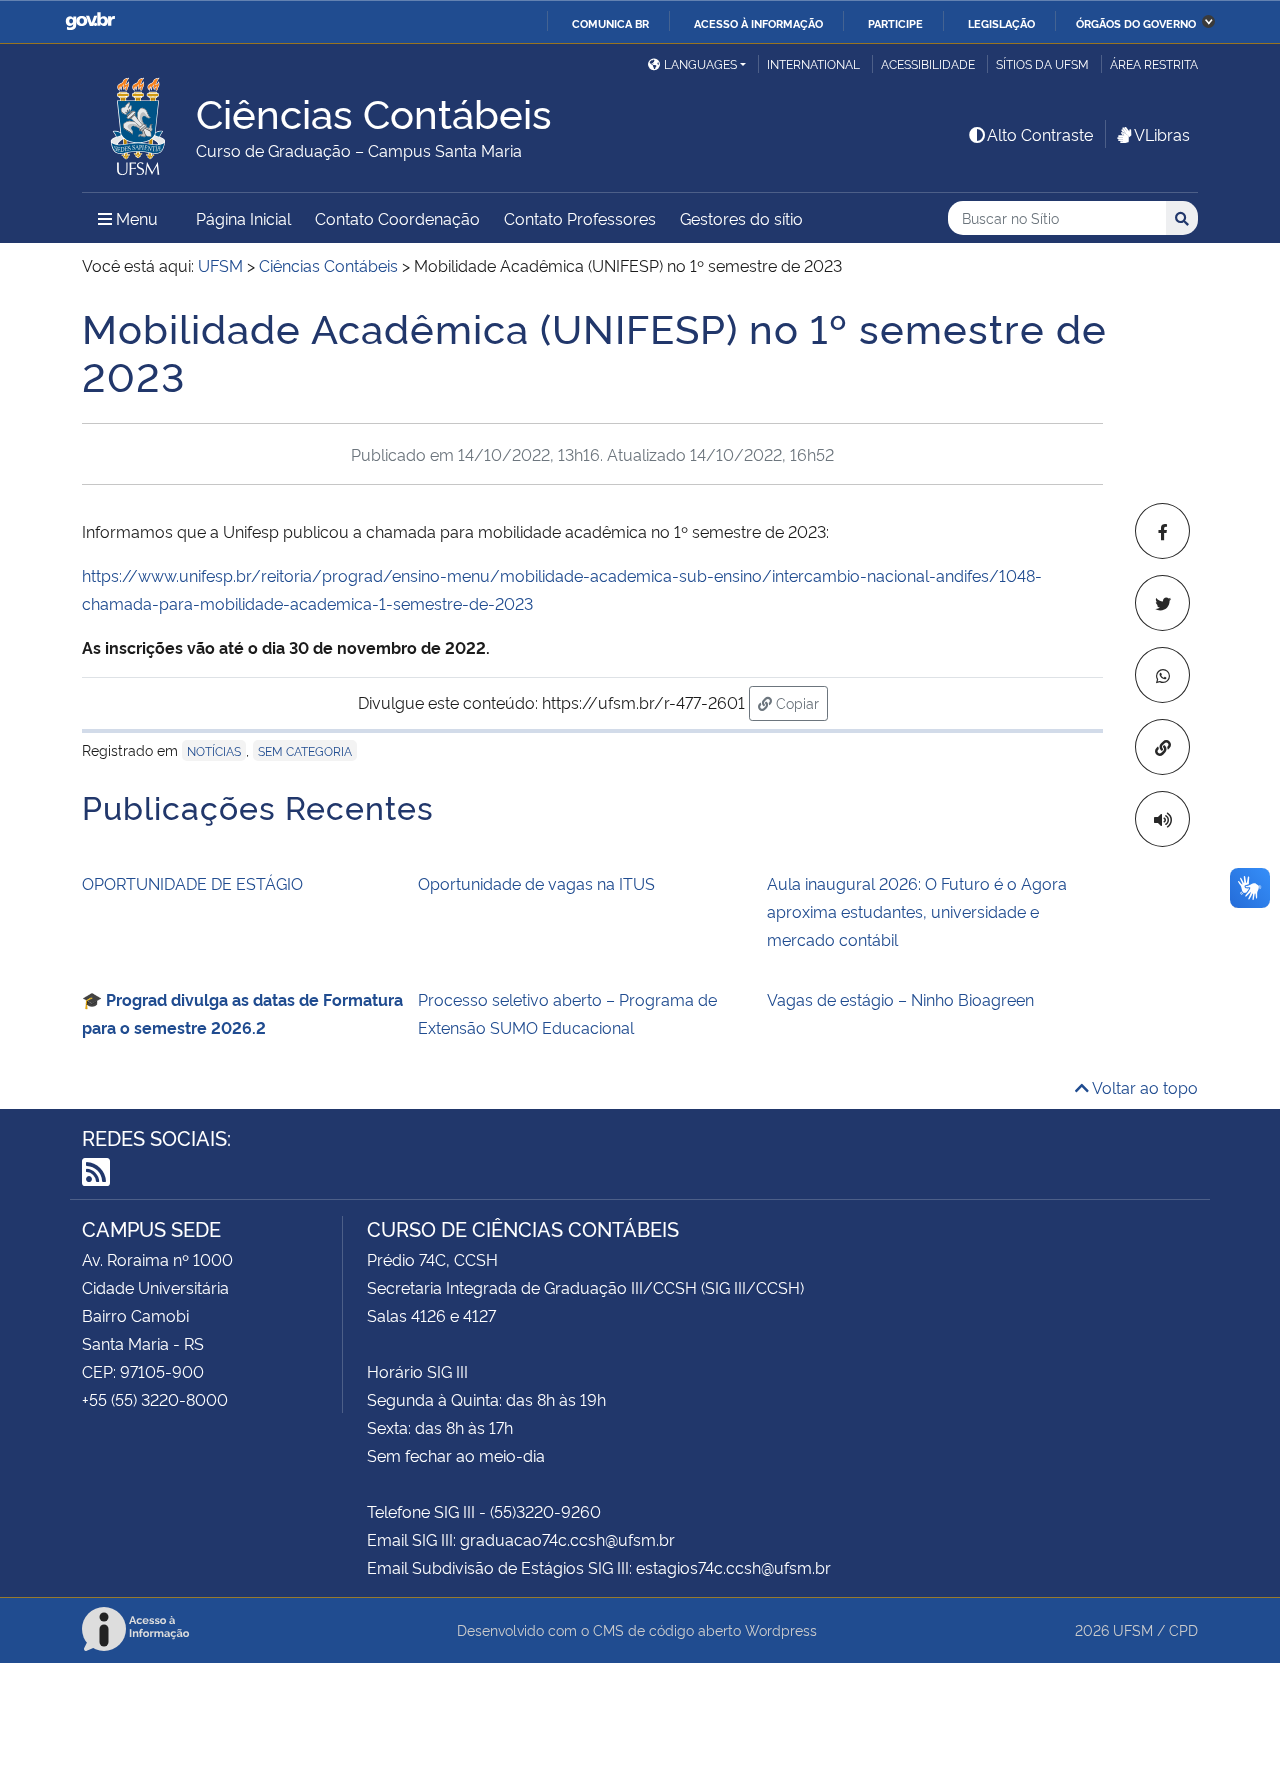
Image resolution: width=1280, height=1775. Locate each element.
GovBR (90, 21)
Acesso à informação (758, 23)
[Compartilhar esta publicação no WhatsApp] (1162, 675)
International (813, 63)
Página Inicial (243, 218)
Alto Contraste (1040, 134)
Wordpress (781, 1629)
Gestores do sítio (741, 218)
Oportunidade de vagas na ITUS (536, 883)
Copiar (800, 702)
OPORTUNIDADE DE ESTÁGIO (192, 883)
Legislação (1001, 23)
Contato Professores (580, 218)
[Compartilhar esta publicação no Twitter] (1162, 603)
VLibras (1162, 134)
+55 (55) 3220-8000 (155, 1399)
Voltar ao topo (1143, 1087)
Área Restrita (1154, 63)
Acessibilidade (928, 63)
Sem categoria (305, 750)
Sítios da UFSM (1042, 63)
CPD (1183, 1629)
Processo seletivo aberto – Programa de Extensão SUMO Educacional (567, 1013)
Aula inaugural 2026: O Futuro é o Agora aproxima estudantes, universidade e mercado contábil (917, 911)
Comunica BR (610, 23)
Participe (895, 23)
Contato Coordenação (397, 218)
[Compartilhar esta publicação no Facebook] (1162, 531)
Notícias (214, 750)
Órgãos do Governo (1136, 23)
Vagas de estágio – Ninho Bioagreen (900, 999)
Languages (700, 63)
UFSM (1133, 1629)
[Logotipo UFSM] (139, 121)
